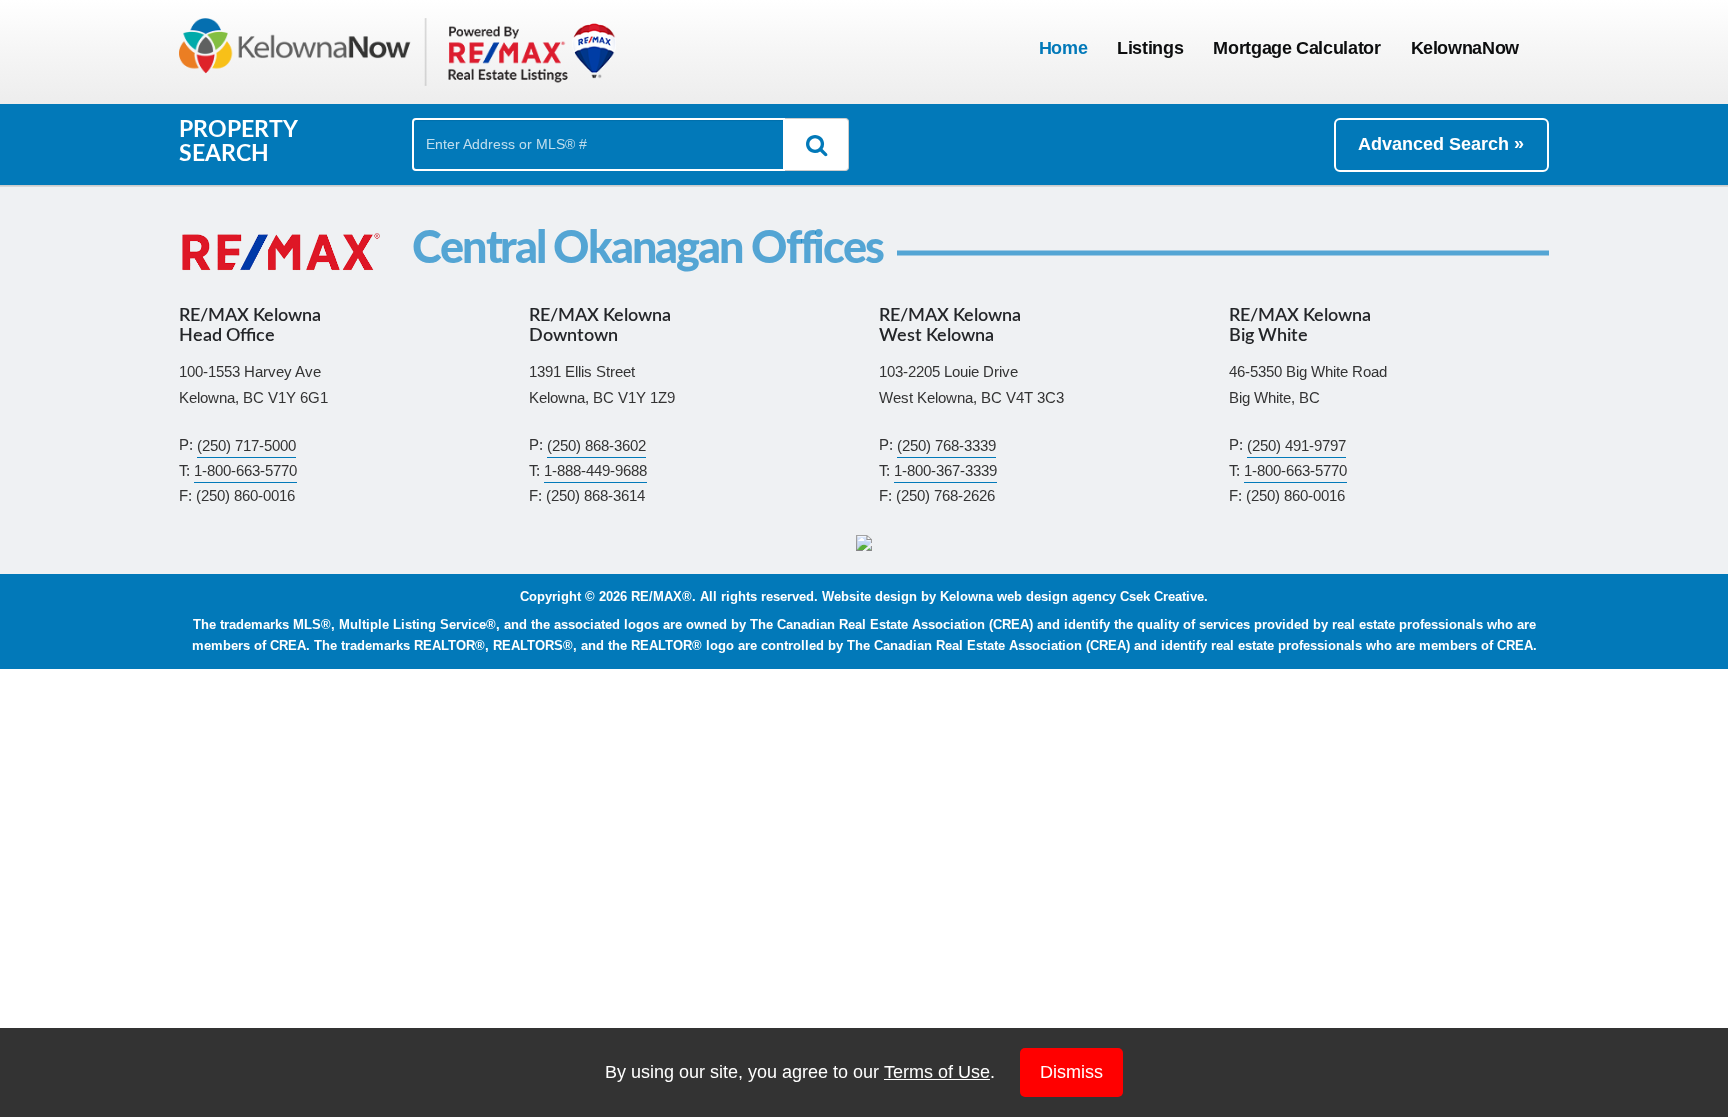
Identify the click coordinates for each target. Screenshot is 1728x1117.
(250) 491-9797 (1296, 444)
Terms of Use (937, 1072)
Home (1063, 48)
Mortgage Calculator (1296, 48)
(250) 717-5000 (246, 444)
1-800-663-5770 (245, 470)
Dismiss (1071, 1072)
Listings (1150, 48)
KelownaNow (1465, 48)
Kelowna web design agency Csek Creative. (1074, 597)
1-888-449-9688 (595, 470)
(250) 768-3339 (946, 444)
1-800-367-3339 (945, 470)
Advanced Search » (1441, 144)
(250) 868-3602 (596, 444)
